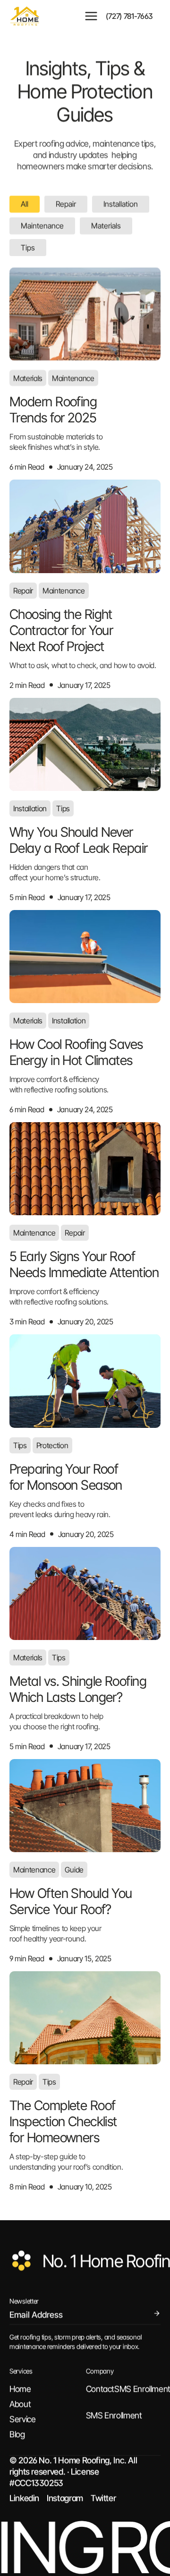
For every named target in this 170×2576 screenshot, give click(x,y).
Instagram (65, 2498)
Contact (100, 2389)
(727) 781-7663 (129, 16)
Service (22, 2419)
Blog (17, 2434)
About (20, 2404)
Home (20, 2389)
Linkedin (24, 2498)
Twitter (103, 2498)
